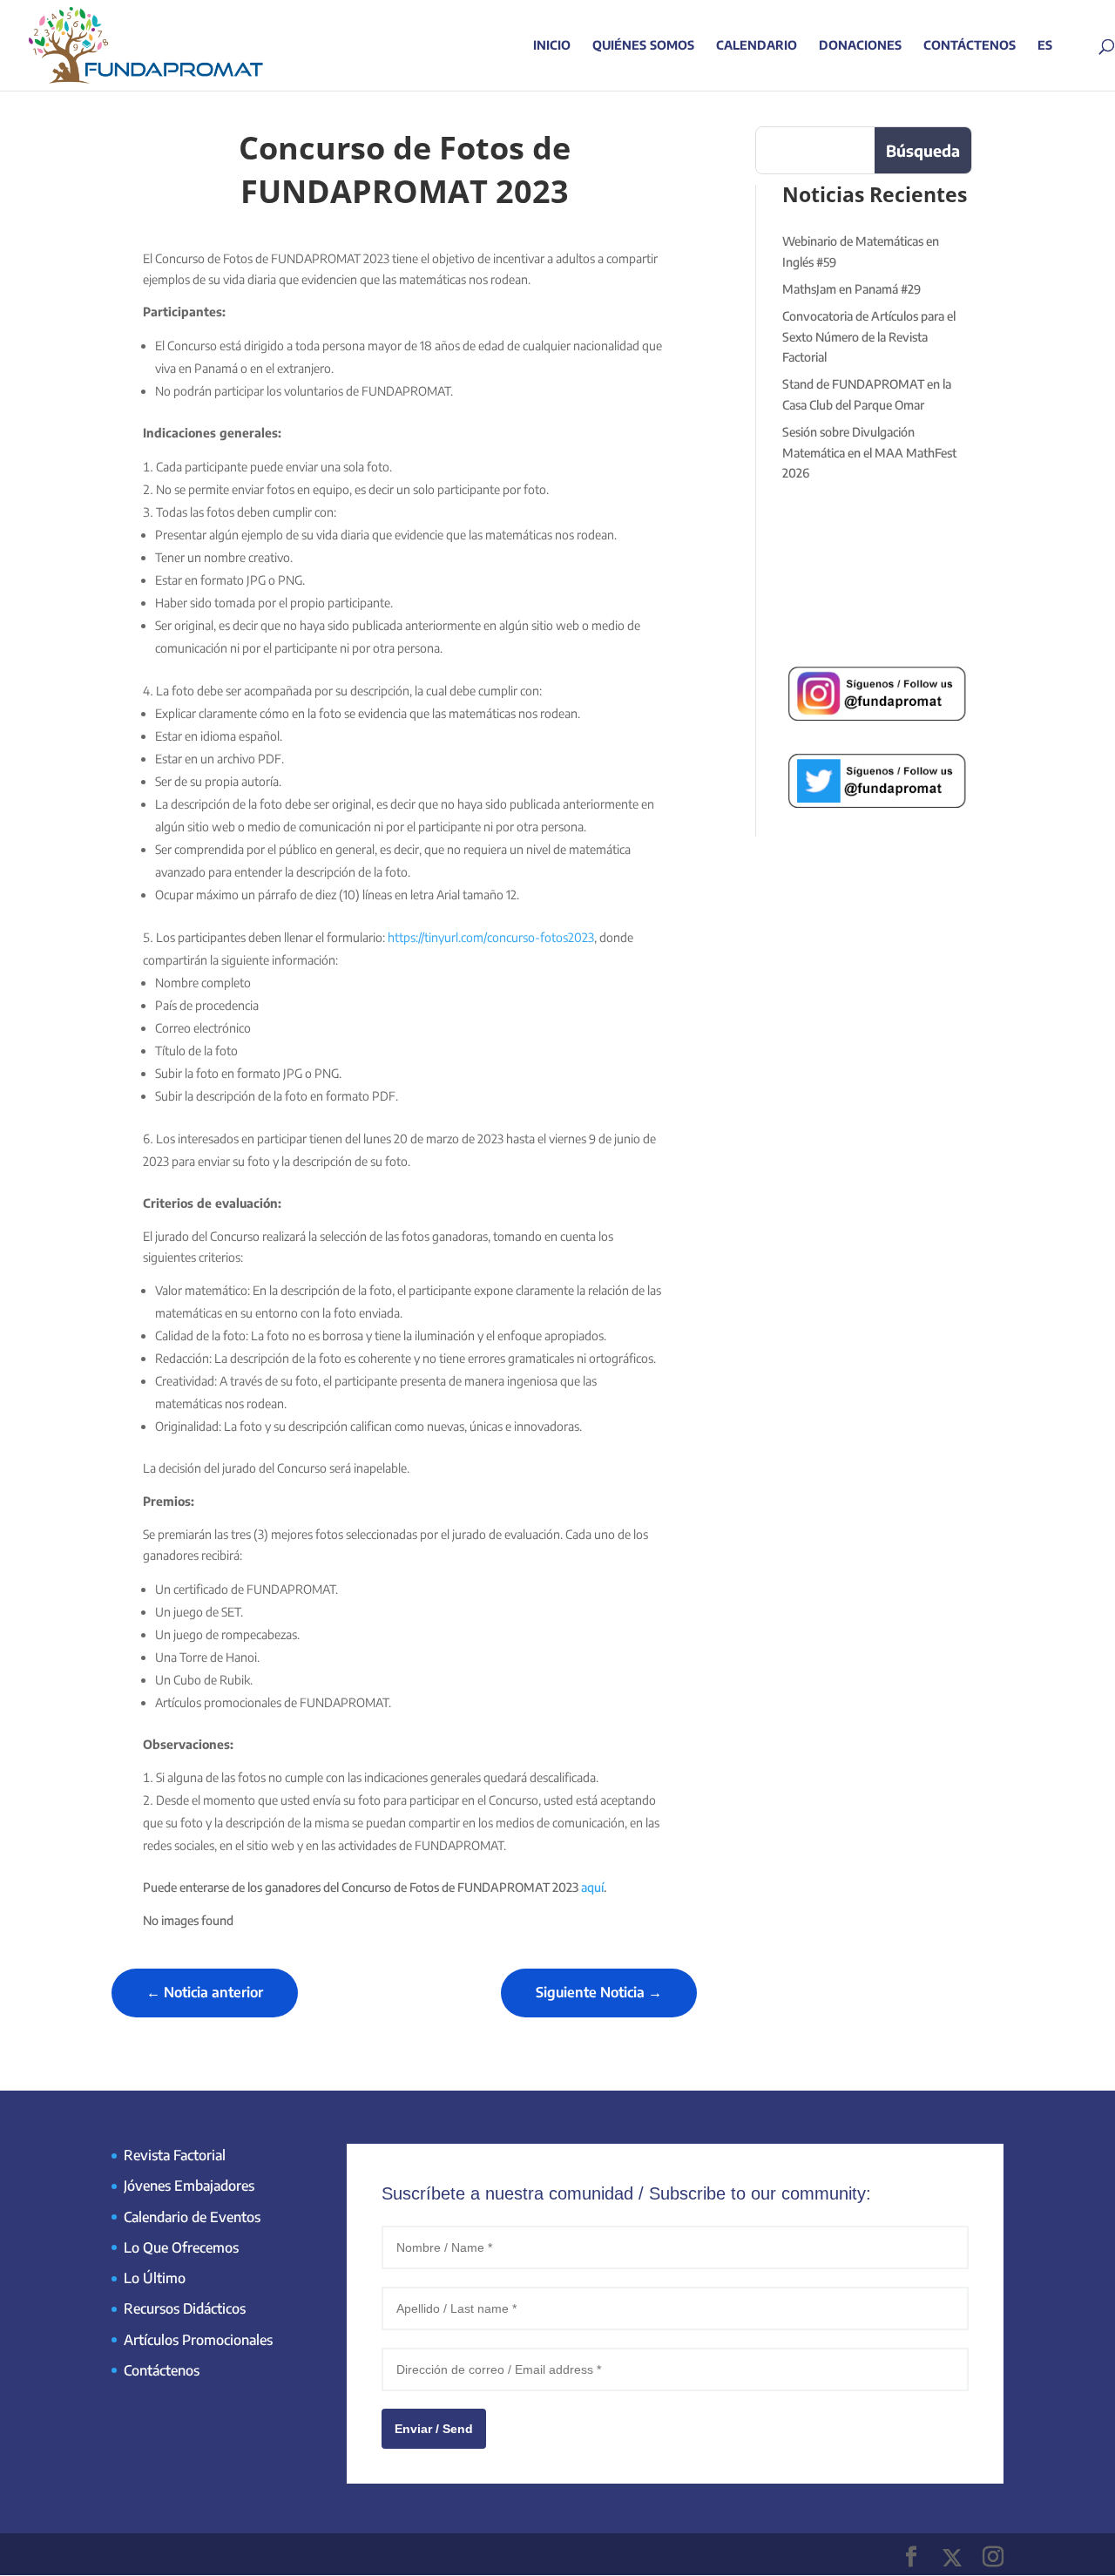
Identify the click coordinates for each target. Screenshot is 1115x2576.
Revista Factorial (175, 2155)
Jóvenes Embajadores (189, 2186)
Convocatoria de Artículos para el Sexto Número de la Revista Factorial (869, 337)
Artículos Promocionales (198, 2340)
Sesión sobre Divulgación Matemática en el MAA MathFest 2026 (869, 453)
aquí (592, 1887)
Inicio (552, 46)
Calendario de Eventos (192, 2217)
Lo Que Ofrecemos (181, 2247)
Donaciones (860, 46)
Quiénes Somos (643, 46)
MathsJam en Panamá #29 (851, 289)
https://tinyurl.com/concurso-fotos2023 (491, 937)
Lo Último (155, 2278)
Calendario (757, 46)
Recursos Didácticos (185, 2308)
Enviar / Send (434, 2429)
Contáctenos (970, 46)
